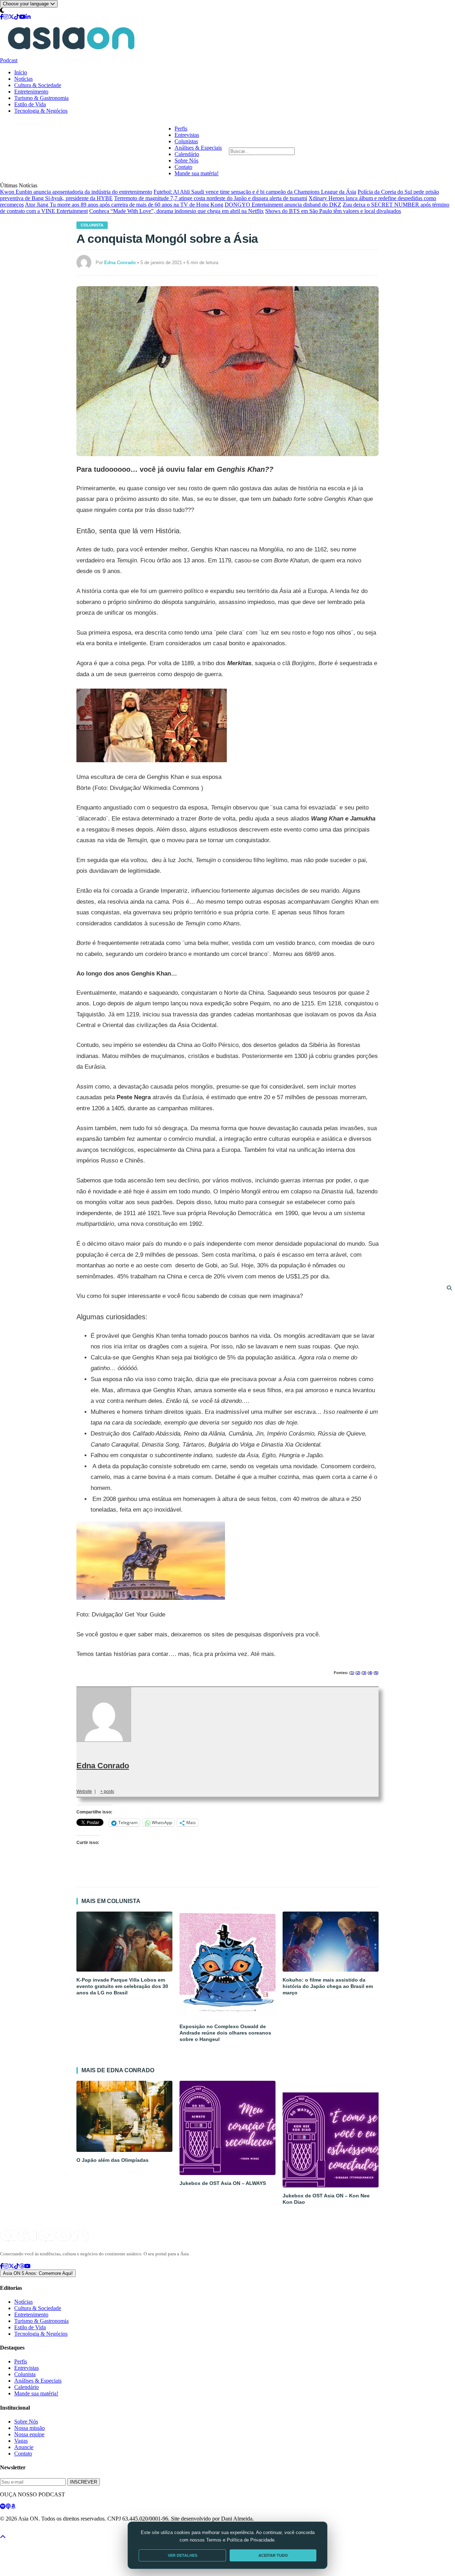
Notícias (23, 79)
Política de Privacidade (19, 2531)
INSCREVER (84, 2482)
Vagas (21, 2441)
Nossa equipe (29, 2434)
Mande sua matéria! (197, 173)
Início (21, 72)
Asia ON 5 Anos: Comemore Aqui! (38, 2273)
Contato (183, 167)
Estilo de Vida (30, 104)
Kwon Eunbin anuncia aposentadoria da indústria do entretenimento (76, 192)
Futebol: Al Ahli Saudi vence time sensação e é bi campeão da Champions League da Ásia (255, 192)
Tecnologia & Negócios (41, 111)
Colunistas (186, 141)
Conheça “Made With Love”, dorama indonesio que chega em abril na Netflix (176, 211)
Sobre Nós (186, 161)
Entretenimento (31, 92)
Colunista (92, 225)
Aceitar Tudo (273, 2555)
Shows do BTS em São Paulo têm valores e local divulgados (333, 211)
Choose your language (26, 4)
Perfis (181, 129)
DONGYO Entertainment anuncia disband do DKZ (283, 205)
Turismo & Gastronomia (41, 98)
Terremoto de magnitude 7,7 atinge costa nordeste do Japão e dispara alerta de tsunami (211, 198)
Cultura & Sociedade (38, 85)
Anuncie (24, 2447)
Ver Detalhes (183, 2555)
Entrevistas (187, 135)
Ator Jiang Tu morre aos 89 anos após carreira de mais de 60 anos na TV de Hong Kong (124, 205)
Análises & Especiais (198, 148)
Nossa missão (30, 2428)
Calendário (187, 154)
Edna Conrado (103, 1766)
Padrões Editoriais (93, 2531)
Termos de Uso (58, 2531)
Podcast (9, 60)
